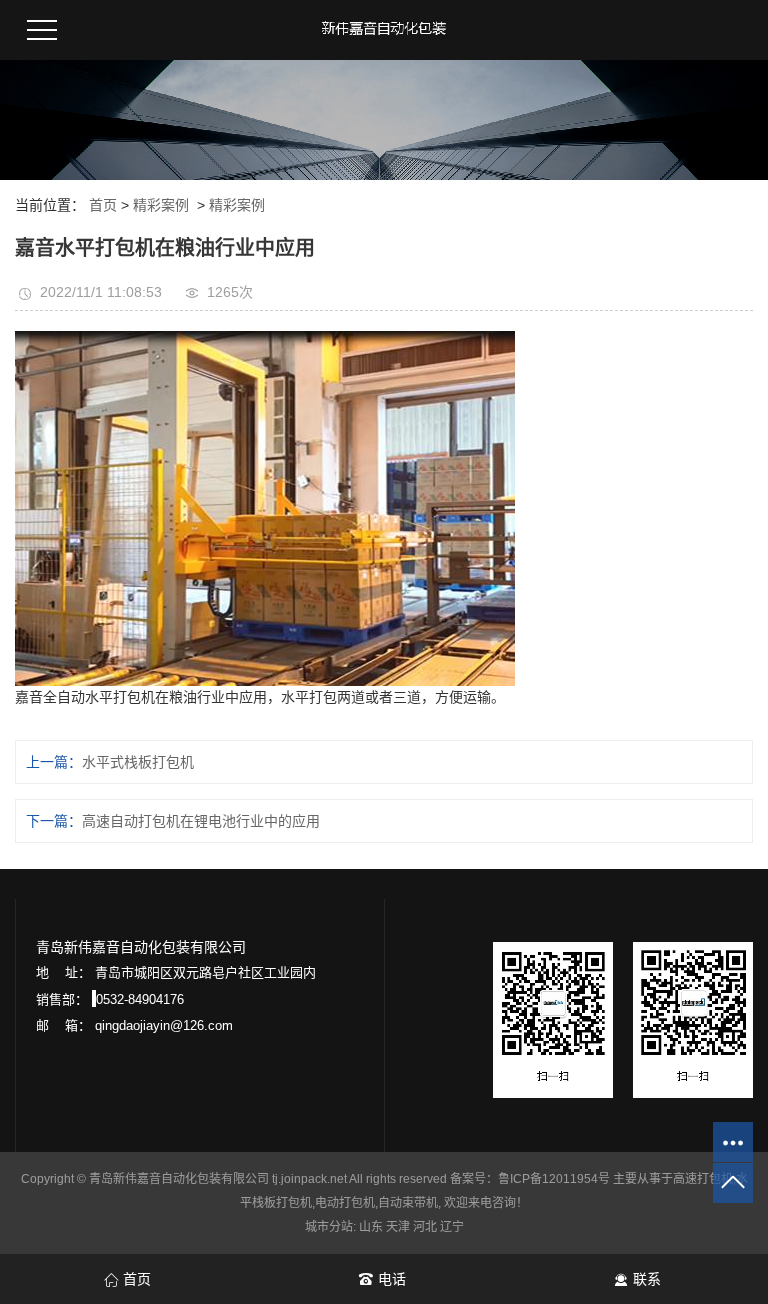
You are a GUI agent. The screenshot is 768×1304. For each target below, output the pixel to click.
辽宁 (452, 1227)
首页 (103, 205)
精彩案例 (161, 205)
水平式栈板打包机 (138, 762)
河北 (425, 1227)
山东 (371, 1227)
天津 (398, 1227)
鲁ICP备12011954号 (554, 1179)
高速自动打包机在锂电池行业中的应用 (201, 821)
